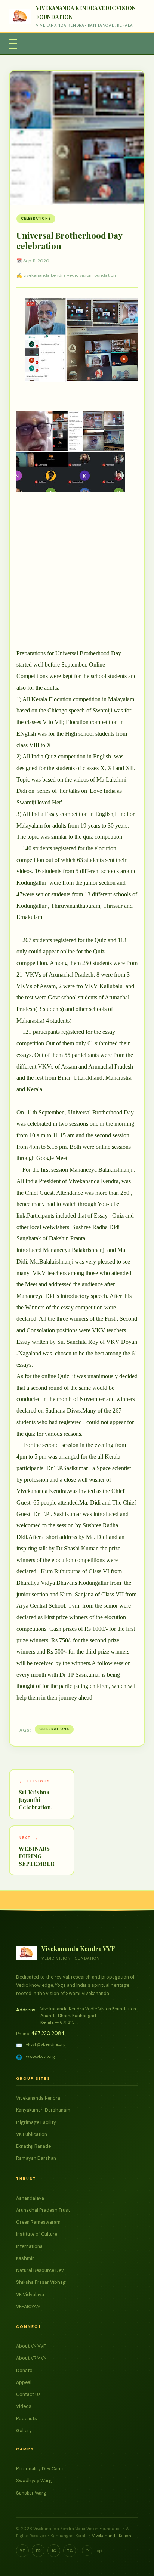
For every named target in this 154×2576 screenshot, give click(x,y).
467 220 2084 (48, 2033)
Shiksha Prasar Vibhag (41, 2282)
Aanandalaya (30, 2198)
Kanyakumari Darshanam (43, 2110)
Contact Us (28, 2394)
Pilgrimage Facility (36, 2122)
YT (22, 2551)
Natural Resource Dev (40, 2270)
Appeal (24, 2382)
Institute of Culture (37, 2234)
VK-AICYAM (28, 2307)
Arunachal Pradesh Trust (43, 2210)
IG (54, 2551)
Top (94, 2551)
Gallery (24, 2431)
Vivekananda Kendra (38, 2098)
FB (38, 2551)
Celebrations (36, 219)
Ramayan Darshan (36, 2158)
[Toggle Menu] (13, 44)
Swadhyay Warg (34, 2481)
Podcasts (27, 2419)
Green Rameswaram (38, 2222)
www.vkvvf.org (40, 2056)
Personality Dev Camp (40, 2469)
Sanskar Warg (31, 2493)
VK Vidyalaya (30, 2295)
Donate (24, 2371)
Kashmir (25, 2258)
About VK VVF (31, 2346)
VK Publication (32, 2134)
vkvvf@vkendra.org (46, 2044)
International (30, 2246)
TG (70, 2551)
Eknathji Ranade (33, 2146)
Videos (24, 2406)
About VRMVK (31, 2358)
